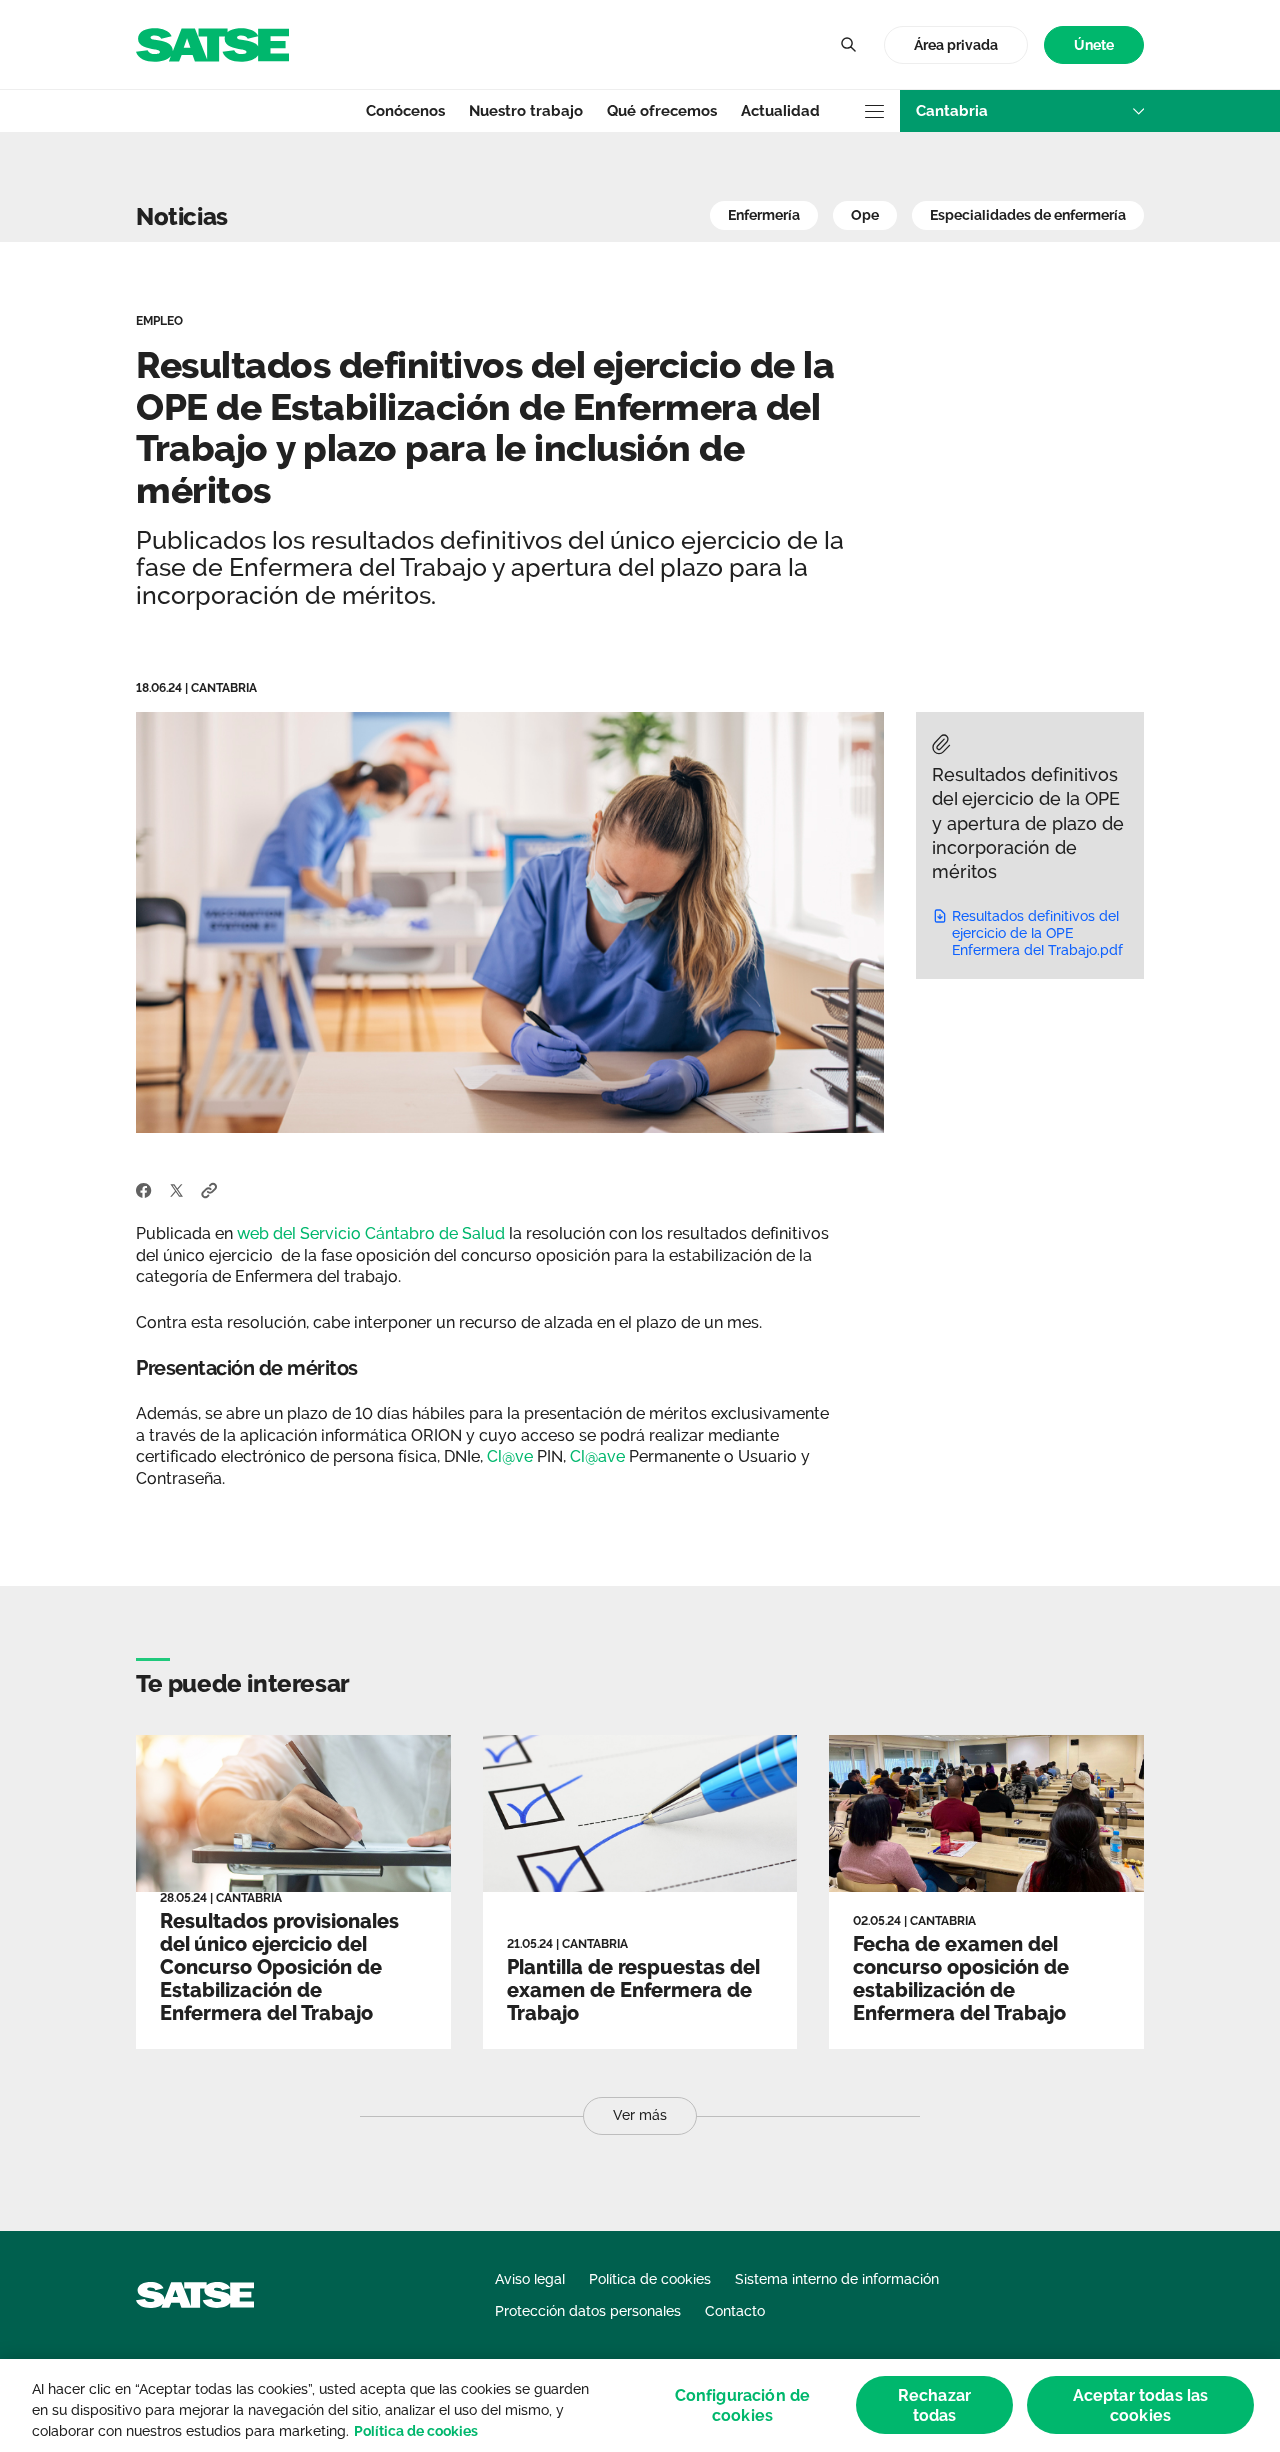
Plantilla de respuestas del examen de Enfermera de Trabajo (633, 1990)
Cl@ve (510, 1456)
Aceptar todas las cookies (1141, 2405)
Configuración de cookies (743, 2405)
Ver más (640, 2115)
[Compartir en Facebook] (144, 1189)
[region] (640, 2405)
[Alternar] (848, 45)
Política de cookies (416, 2431)
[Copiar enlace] (209, 1189)
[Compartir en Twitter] (176, 1189)
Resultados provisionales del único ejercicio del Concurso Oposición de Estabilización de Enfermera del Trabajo (279, 1967)
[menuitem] (1094, 45)
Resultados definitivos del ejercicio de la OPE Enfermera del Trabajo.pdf (1037, 933)
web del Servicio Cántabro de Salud (373, 1233)
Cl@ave (597, 1456)
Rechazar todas (934, 2405)
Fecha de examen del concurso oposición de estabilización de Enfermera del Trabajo (961, 1978)
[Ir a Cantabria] (212, 43)
